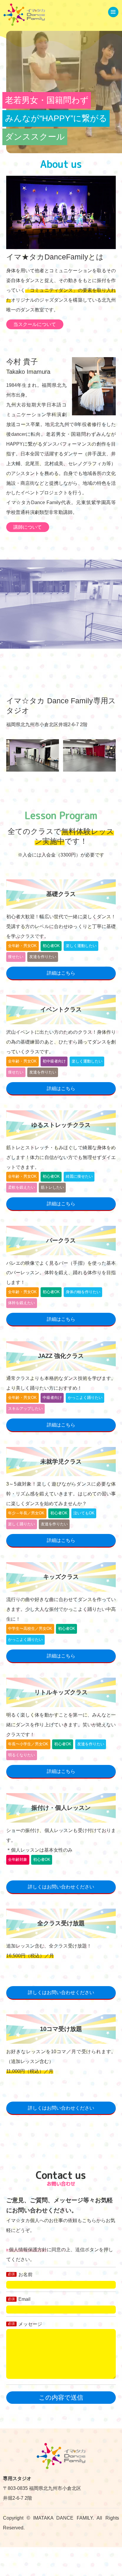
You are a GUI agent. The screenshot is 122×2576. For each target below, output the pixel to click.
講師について (28, 527)
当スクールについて (35, 324)
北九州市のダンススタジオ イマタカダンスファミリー (24, 15)
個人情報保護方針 (28, 2249)
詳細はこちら (61, 973)
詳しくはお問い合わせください (61, 1887)
